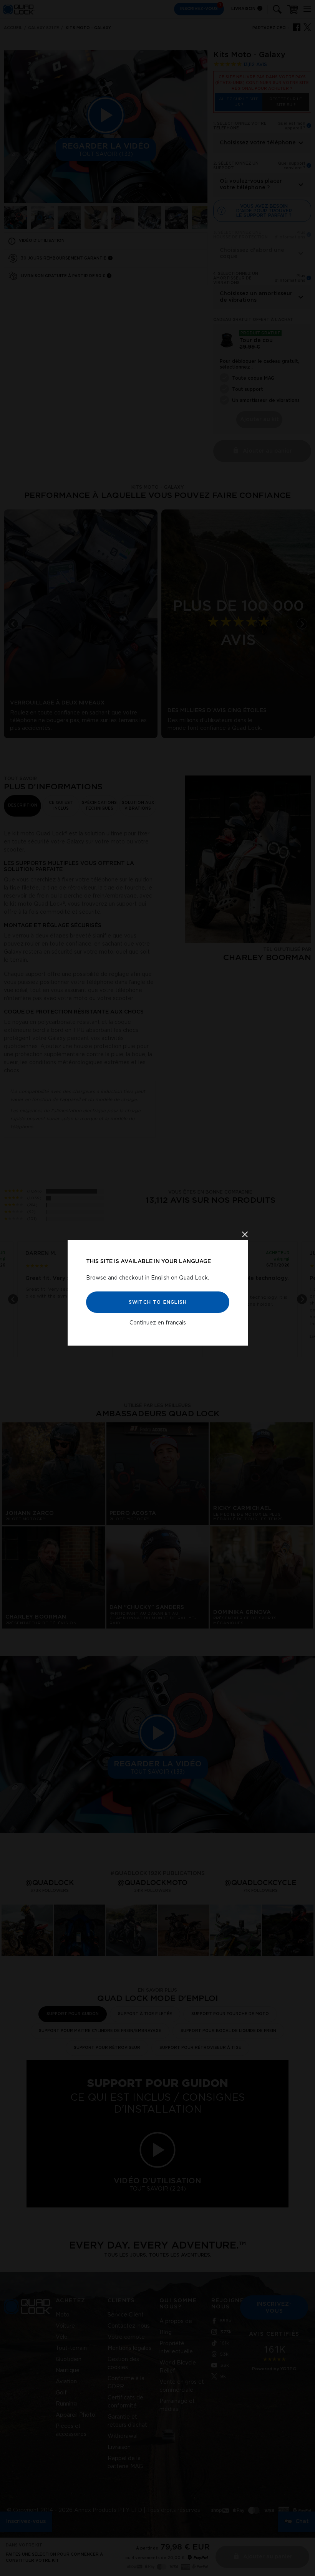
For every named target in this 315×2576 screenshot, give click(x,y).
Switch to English (157, 1302)
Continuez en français (158, 1323)
